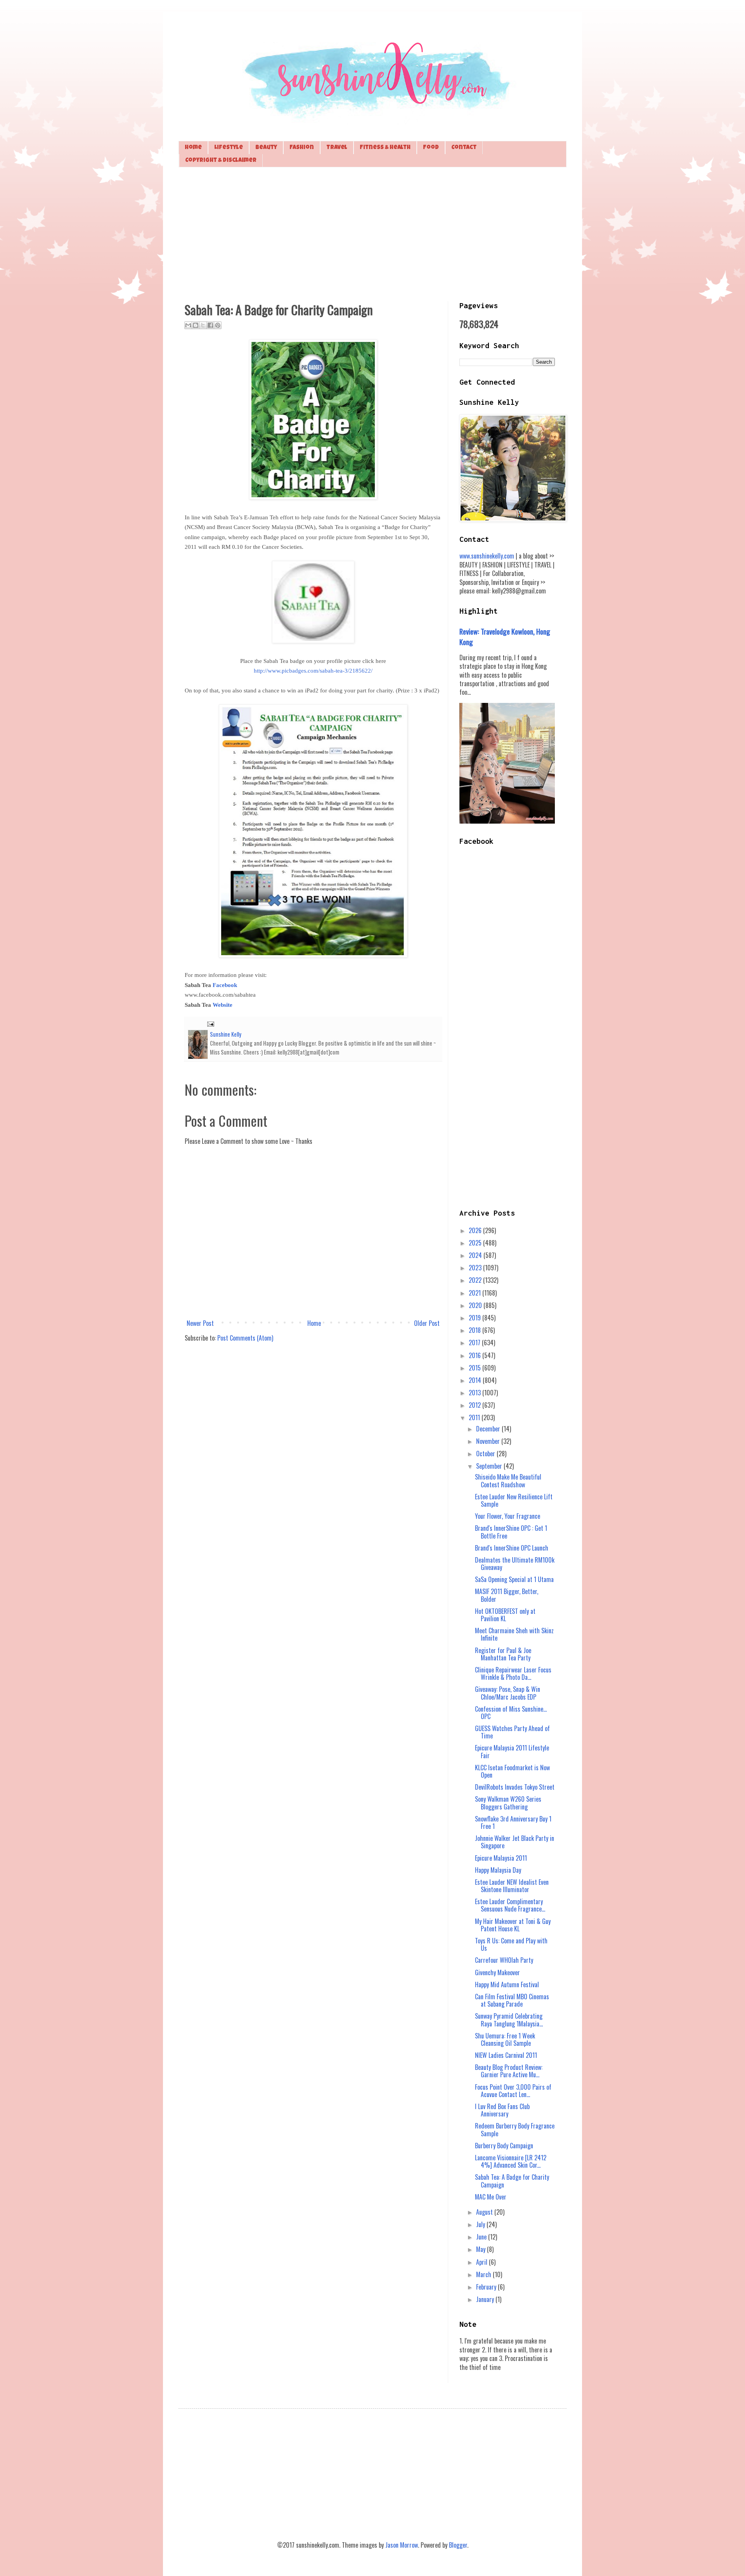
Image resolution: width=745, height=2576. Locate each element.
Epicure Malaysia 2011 (501, 1858)
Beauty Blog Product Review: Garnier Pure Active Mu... (509, 2071)
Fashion (302, 148)
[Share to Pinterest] (218, 325)
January (486, 2299)
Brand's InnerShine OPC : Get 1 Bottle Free (511, 1532)
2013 (476, 1393)
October (486, 1454)
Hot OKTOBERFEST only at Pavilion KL (505, 1615)
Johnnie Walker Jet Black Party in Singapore (515, 1842)
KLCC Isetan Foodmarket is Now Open (512, 1771)
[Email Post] (209, 1023)
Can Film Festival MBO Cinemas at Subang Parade (512, 2000)
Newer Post (200, 1323)
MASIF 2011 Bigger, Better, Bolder (507, 1595)
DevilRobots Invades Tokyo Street (515, 1787)
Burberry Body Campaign (504, 2146)
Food (431, 148)
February (487, 2287)
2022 (476, 1280)
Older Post (427, 1323)
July (481, 2224)
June (482, 2237)
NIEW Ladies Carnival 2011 (506, 2055)
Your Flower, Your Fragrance (508, 1516)
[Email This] (188, 325)
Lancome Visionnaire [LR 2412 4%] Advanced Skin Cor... (511, 2161)
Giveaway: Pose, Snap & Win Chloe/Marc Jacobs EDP (508, 1693)
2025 (476, 1243)
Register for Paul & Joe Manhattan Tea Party (503, 1654)
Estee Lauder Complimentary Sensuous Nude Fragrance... (510, 1905)
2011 (475, 1417)
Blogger (458, 2545)
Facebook (225, 985)
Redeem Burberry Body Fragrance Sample (515, 2129)
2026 (476, 1230)
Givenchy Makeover (497, 1972)
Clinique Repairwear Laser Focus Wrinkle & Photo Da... (513, 1673)
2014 (476, 1380)
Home (193, 148)
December (489, 1429)
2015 (476, 1368)
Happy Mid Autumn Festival (507, 1984)
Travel (337, 148)
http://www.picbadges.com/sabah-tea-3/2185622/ (313, 671)
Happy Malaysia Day (498, 1870)
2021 (476, 1293)
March (484, 2274)
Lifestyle (229, 148)
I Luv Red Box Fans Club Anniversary (502, 2110)
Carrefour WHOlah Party (504, 1960)
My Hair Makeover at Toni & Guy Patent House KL (513, 1925)
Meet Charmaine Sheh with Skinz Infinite (514, 1634)
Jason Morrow (402, 2545)
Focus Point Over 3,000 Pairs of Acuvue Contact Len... (513, 2091)
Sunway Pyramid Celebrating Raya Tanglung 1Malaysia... (509, 2020)
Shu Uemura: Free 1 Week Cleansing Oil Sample (505, 2039)
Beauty (266, 148)
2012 (476, 1405)
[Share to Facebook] (210, 325)
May (482, 2249)
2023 (476, 1268)
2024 (476, 1255)
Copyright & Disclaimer (221, 160)
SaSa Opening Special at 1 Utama (514, 1579)
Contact (464, 148)
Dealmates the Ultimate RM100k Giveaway (515, 1564)
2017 (475, 1343)
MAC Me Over (491, 2197)
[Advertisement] (372, 233)
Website (223, 1005)
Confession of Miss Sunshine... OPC (511, 1713)
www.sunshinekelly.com (487, 556)
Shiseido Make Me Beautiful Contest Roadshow (508, 1481)
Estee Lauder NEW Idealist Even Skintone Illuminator (512, 1886)
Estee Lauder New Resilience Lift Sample (514, 1500)
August (485, 2212)
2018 (476, 1330)
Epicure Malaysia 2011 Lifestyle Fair (512, 1751)
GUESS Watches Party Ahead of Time (512, 1732)
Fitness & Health (385, 148)
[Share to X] (203, 325)
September (490, 1466)
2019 (476, 1318)
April (483, 2262)
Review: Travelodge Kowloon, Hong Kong (505, 636)
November (489, 1441)
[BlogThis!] (196, 325)
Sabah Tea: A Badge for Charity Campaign (512, 2181)
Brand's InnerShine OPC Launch (512, 1548)
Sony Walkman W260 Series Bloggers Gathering (508, 1803)
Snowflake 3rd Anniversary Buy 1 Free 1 (513, 1822)
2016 (476, 1355)
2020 (476, 1305)
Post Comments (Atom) (245, 1338)
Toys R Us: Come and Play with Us (511, 1944)
